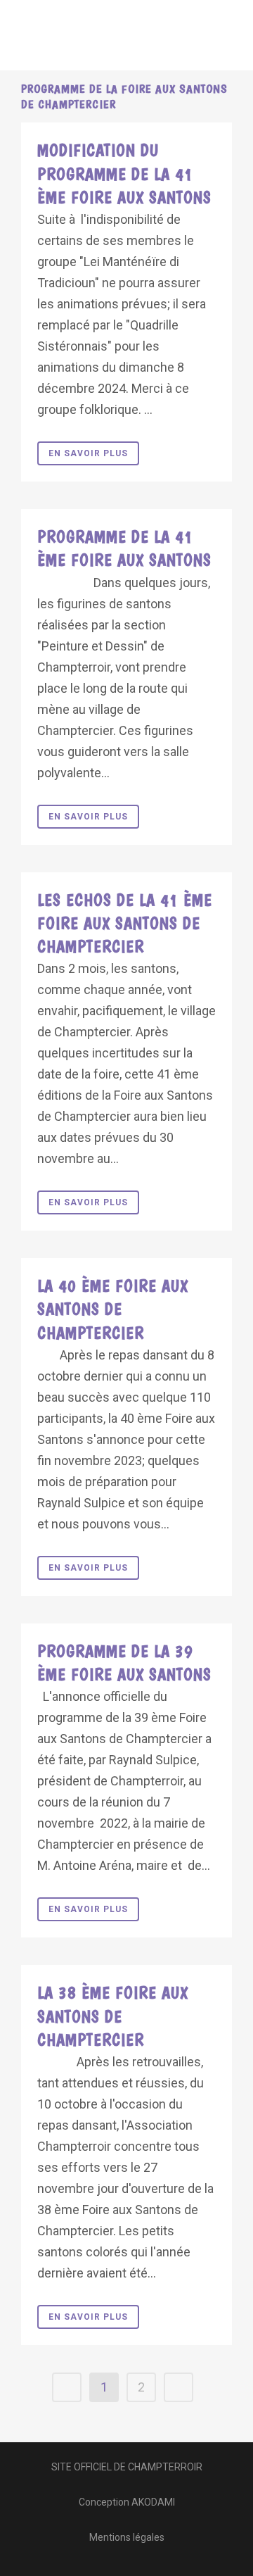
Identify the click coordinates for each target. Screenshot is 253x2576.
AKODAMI (153, 2502)
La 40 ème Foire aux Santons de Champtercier (113, 1309)
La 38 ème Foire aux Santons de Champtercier (113, 2016)
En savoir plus (88, 453)
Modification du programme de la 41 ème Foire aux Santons (124, 174)
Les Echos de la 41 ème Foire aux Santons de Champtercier (125, 923)
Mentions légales (127, 2537)
